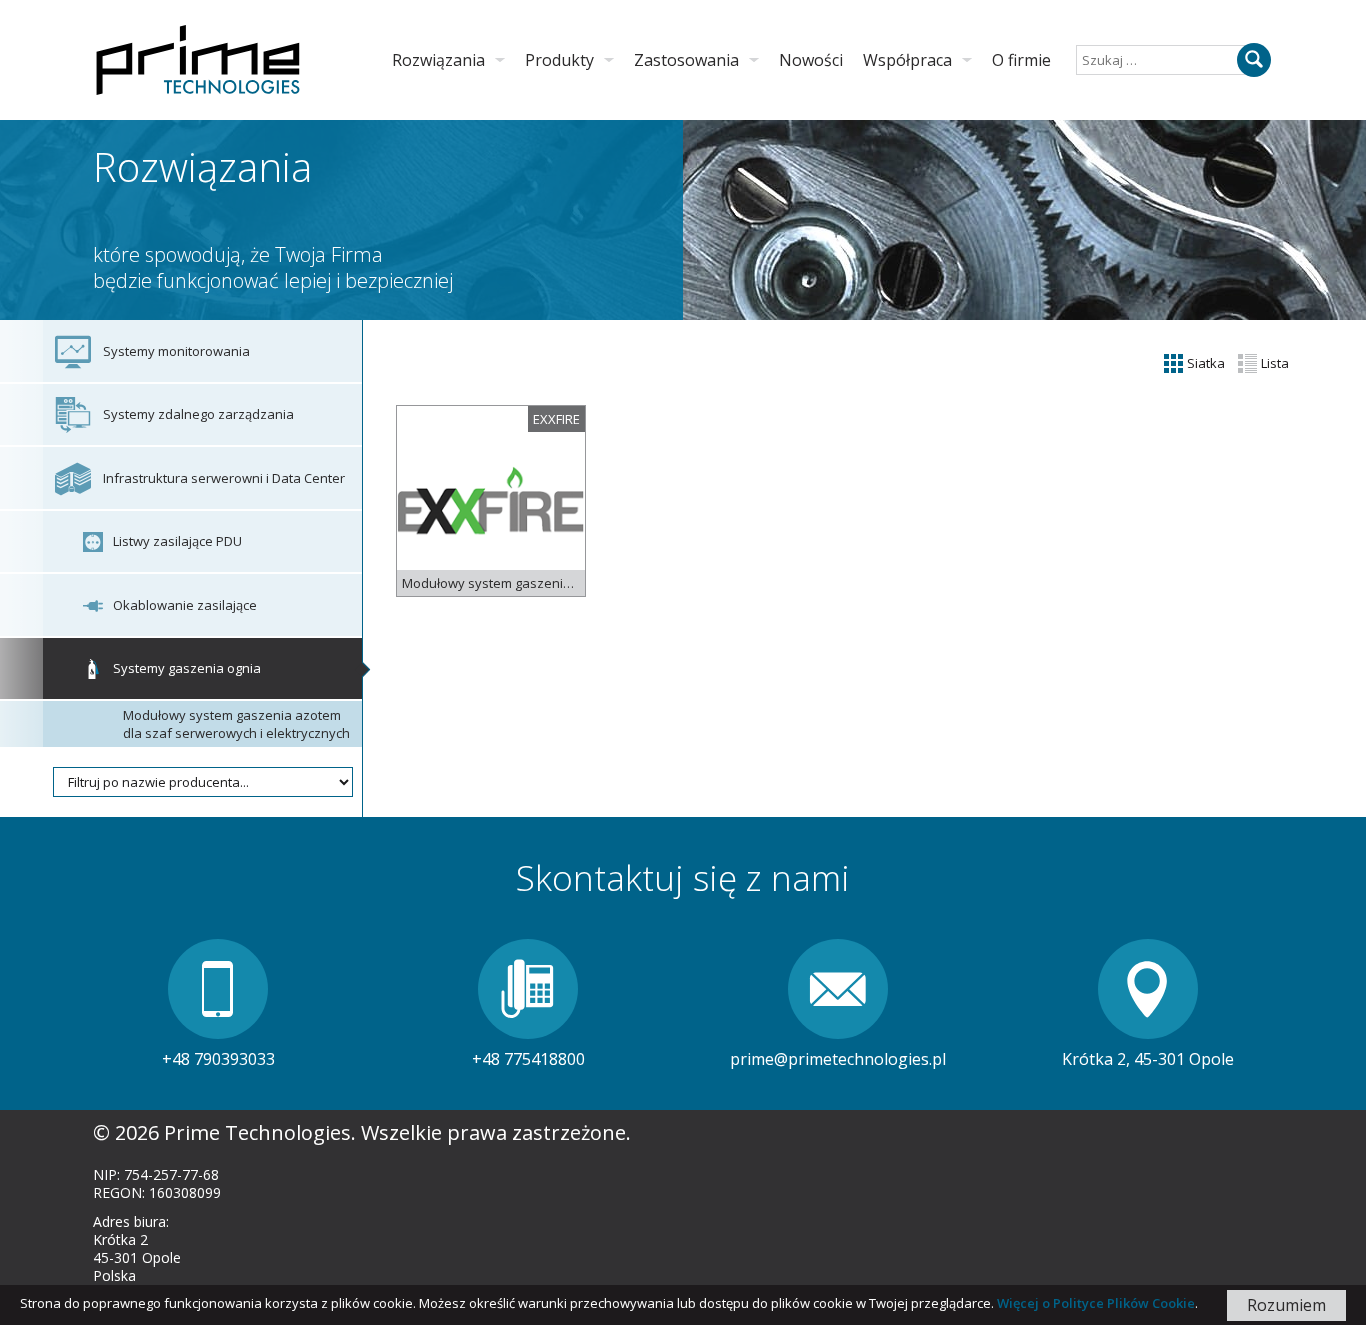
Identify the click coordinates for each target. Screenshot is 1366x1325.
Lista (1273, 363)
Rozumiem (1286, 1305)
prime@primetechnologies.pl (838, 1059)
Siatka (1204, 363)
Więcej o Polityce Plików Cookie (1096, 1303)
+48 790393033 (218, 1059)
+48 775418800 (528, 1059)
